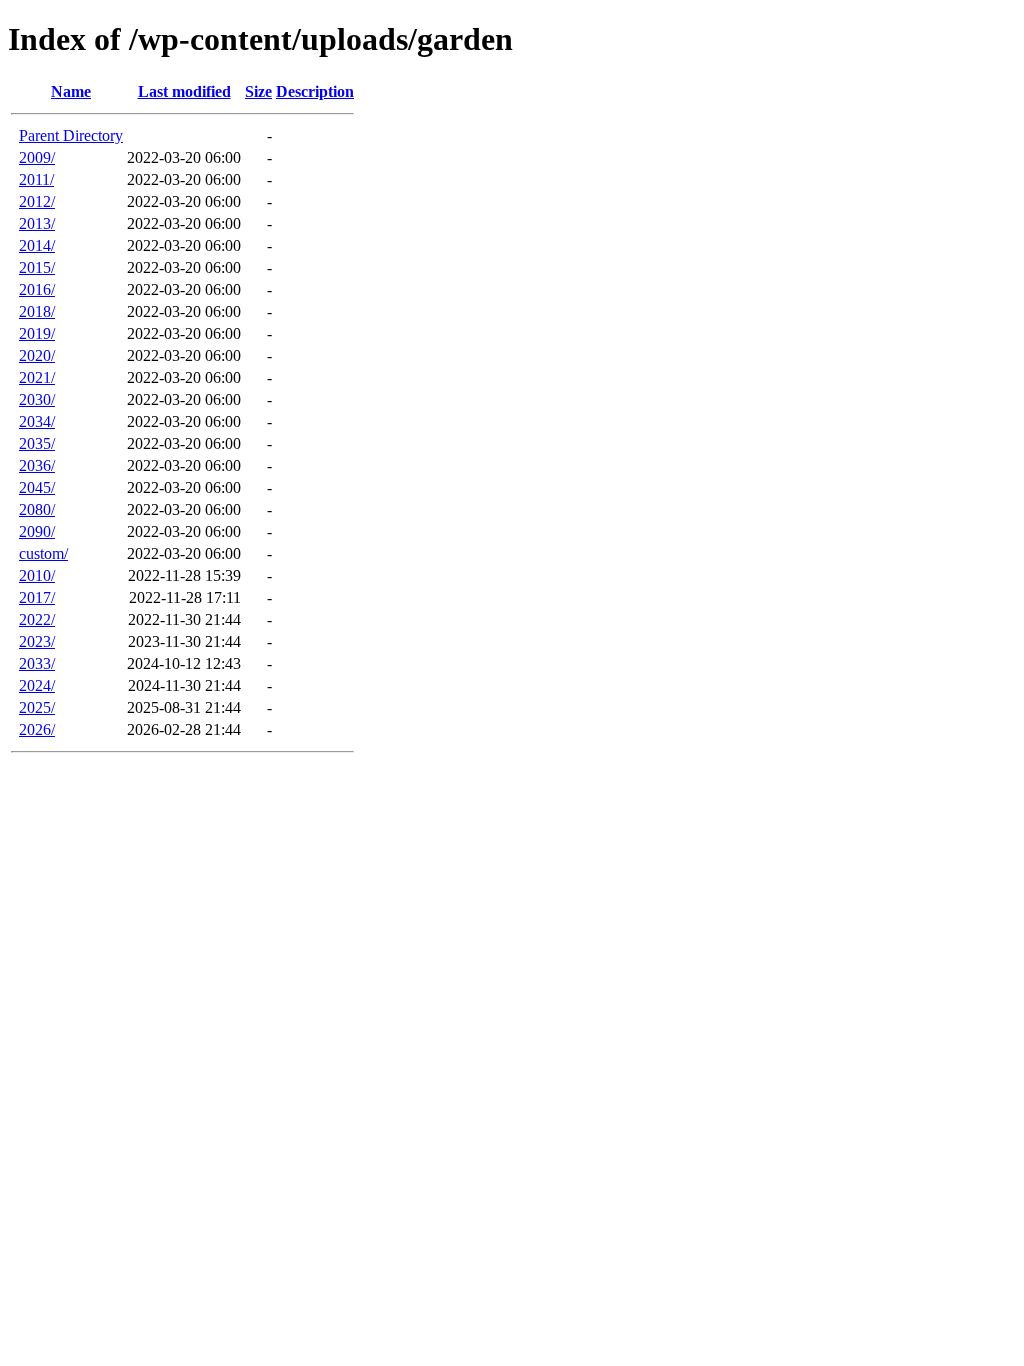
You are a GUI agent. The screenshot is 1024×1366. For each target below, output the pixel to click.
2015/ (37, 267)
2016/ (37, 289)
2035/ (37, 443)
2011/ (36, 179)
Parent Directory (71, 135)
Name (71, 91)
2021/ (37, 377)
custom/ (43, 553)
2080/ (37, 509)
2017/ (37, 597)
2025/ (37, 707)
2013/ (37, 223)
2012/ (37, 201)
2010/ (37, 575)
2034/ (37, 421)
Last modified (184, 91)
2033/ (37, 663)
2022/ (37, 619)
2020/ (37, 355)
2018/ (37, 311)
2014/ (37, 245)
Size (258, 91)
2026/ (37, 729)
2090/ (37, 531)
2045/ (37, 487)
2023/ (37, 641)
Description (315, 91)
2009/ (37, 157)
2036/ (37, 465)
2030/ (37, 399)
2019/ (37, 333)
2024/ (37, 685)
